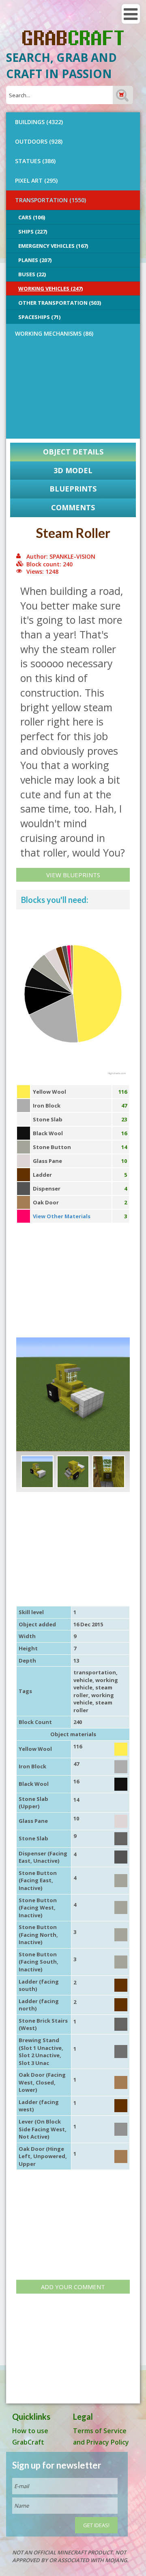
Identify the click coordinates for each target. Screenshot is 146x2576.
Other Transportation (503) (60, 303)
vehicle (83, 1680)
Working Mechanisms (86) (54, 333)
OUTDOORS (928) (39, 141)
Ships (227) (33, 232)
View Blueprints (73, 875)
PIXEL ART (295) (36, 180)
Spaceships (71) (39, 317)
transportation (95, 1672)
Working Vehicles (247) (50, 288)
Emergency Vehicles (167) (53, 246)
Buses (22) (32, 274)
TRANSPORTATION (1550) (50, 200)
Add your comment (73, 2287)
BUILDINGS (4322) (39, 122)
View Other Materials (62, 1216)
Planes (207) (35, 260)
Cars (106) (32, 217)
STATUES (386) (35, 161)
